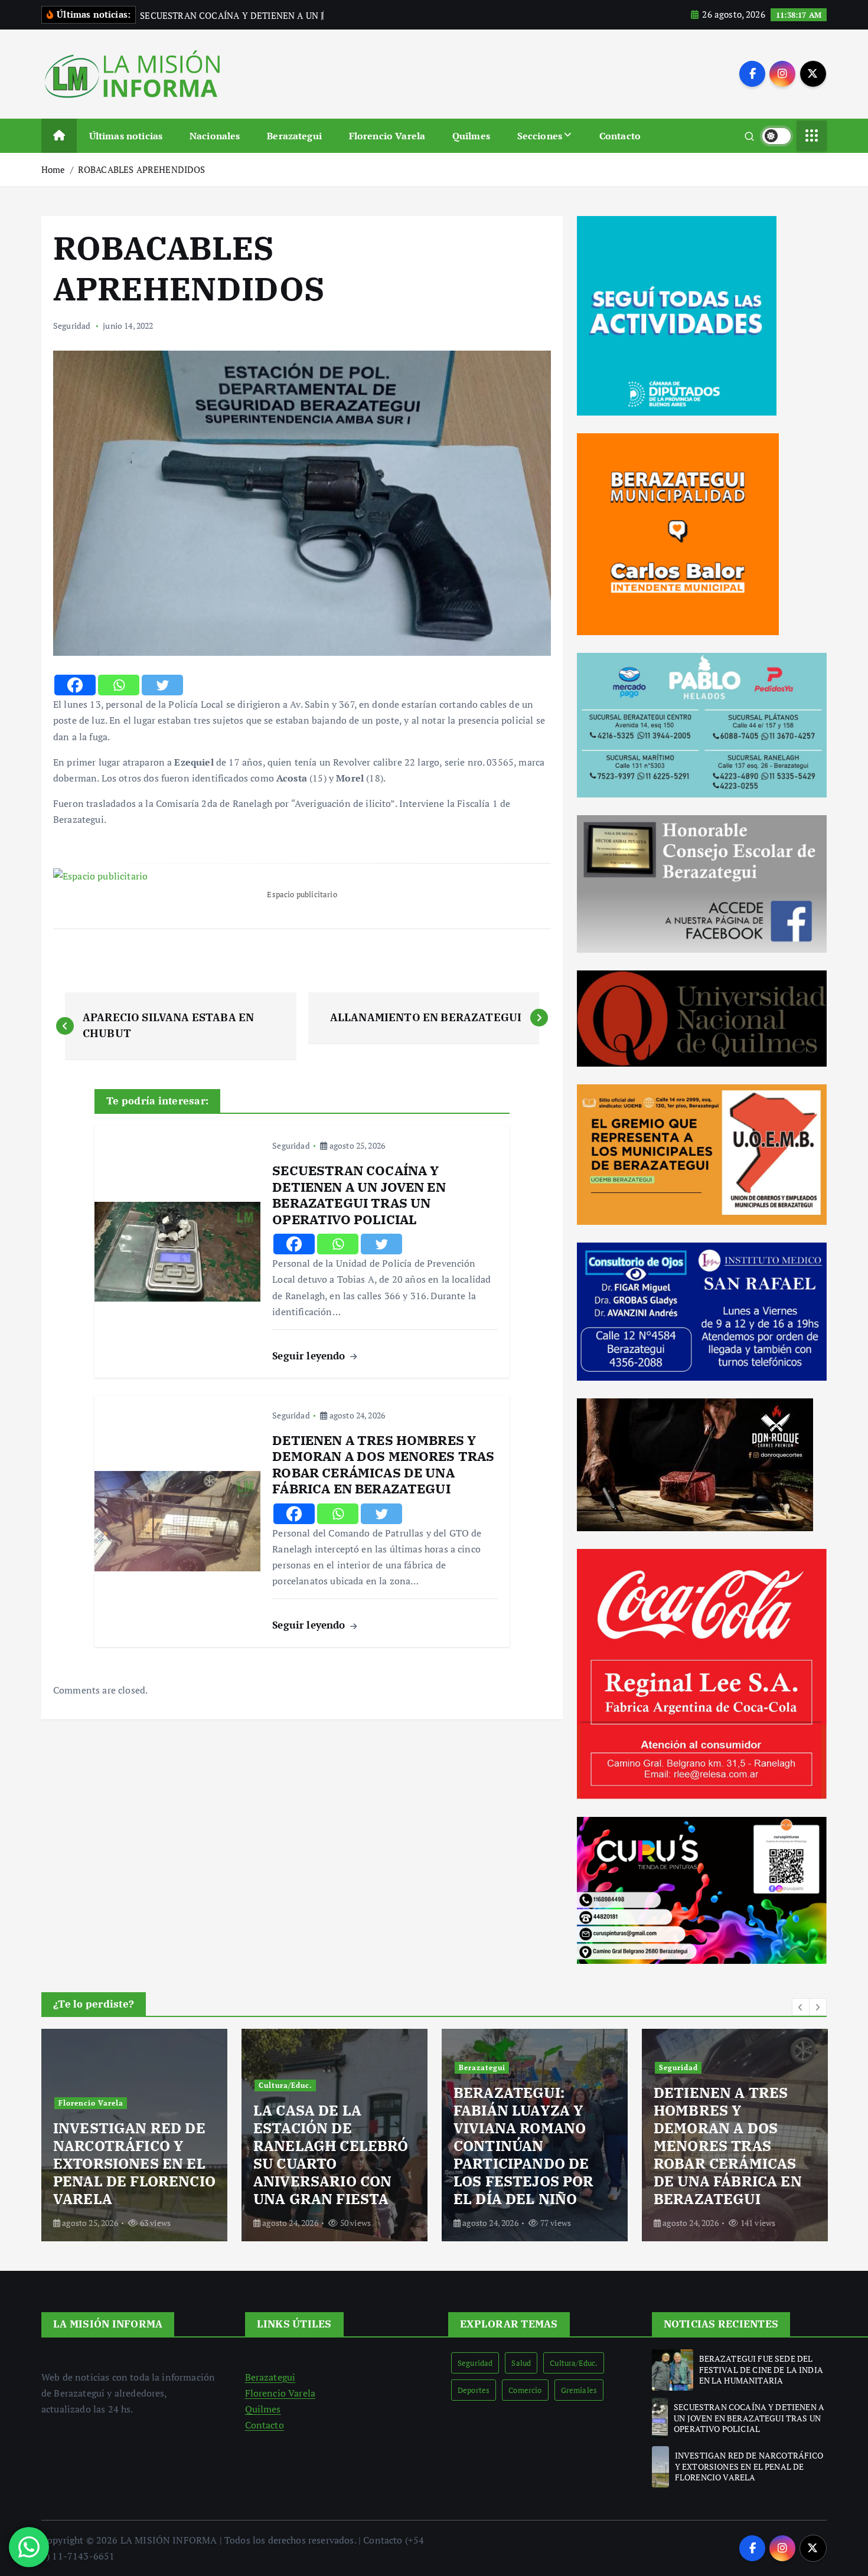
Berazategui (294, 136)
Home (53, 169)
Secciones (540, 136)
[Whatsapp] (119, 685)
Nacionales (215, 136)
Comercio (525, 2390)
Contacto (620, 136)
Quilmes (471, 136)
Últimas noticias (126, 136)
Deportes (474, 2390)
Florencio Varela (387, 136)
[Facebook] (75, 685)
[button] (801, 2007)
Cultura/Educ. (85, 2085)
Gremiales (579, 2390)
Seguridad (72, 326)
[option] (134, 2135)
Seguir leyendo (310, 1356)
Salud (521, 2363)
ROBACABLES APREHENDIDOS (142, 169)
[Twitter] (162, 685)
